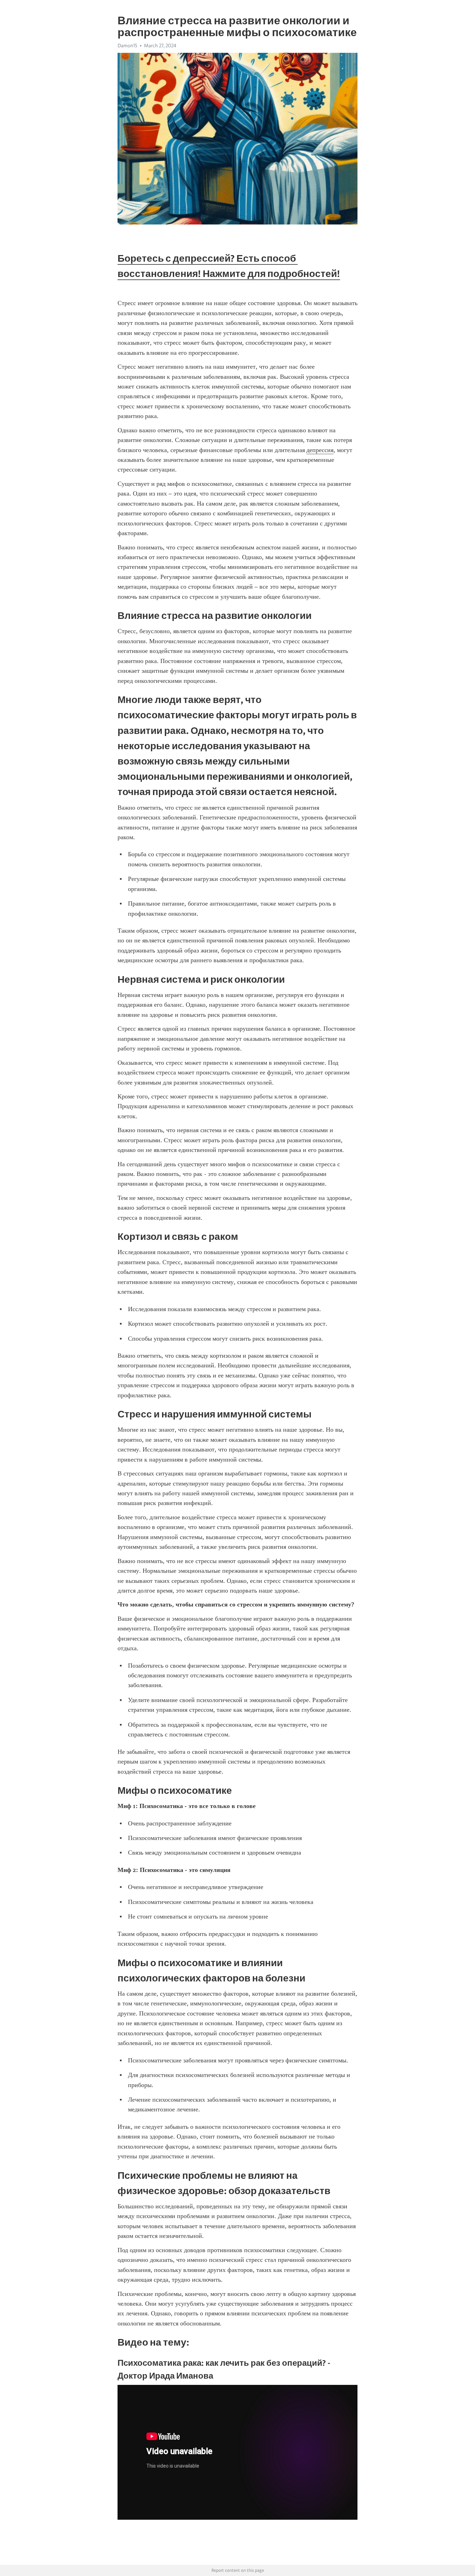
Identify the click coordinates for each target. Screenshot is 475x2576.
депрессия (320, 450)
